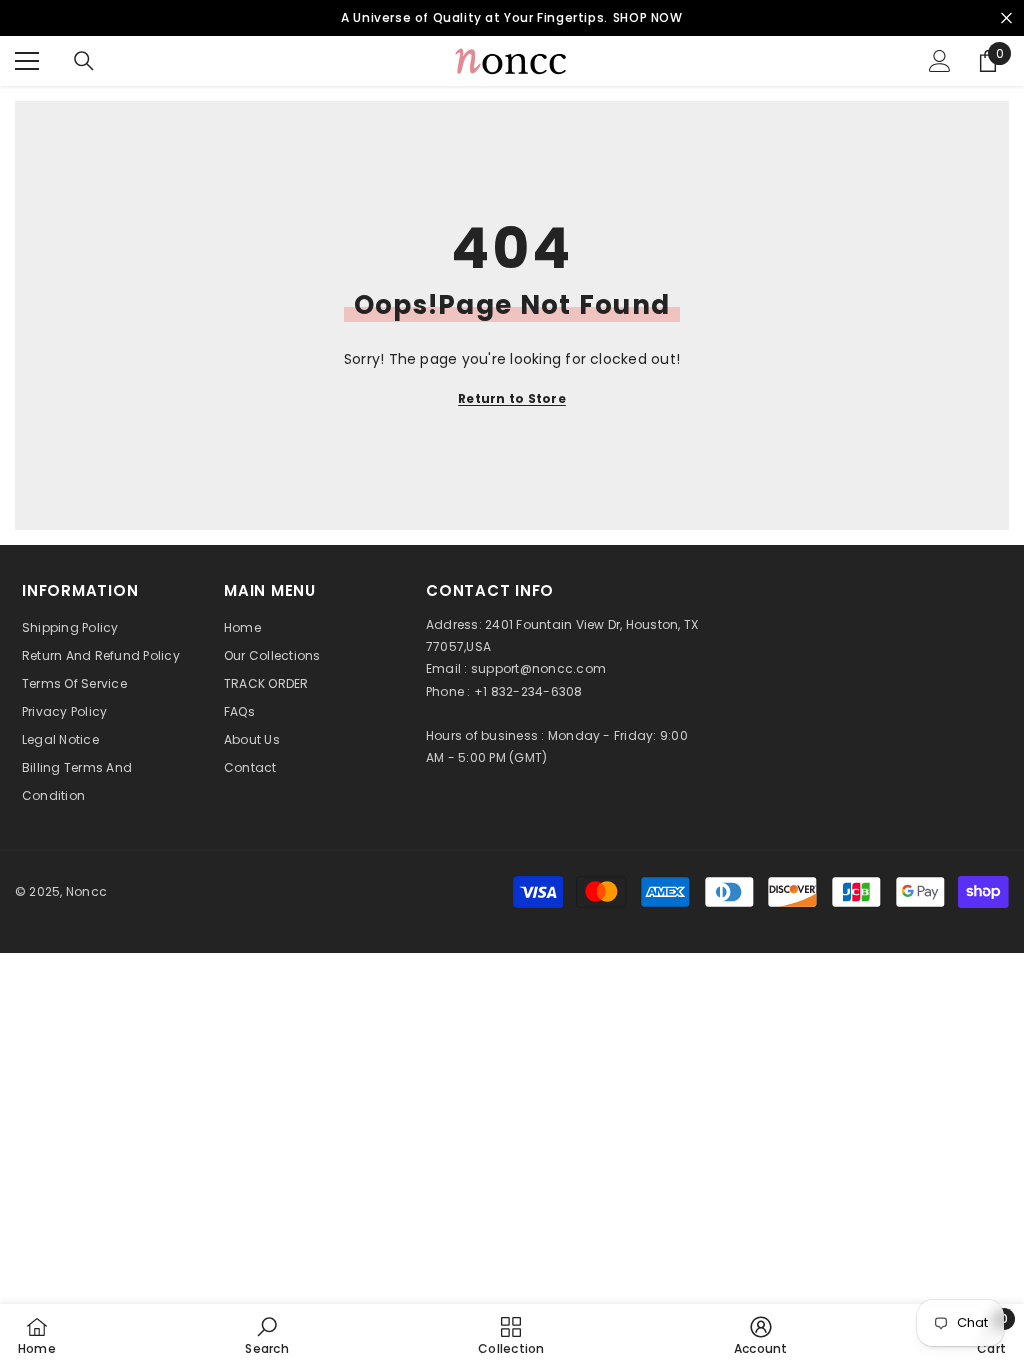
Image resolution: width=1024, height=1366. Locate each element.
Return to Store (512, 398)
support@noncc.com (538, 668)
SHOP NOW (648, 17)
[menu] (27, 61)
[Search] (84, 61)
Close (1006, 18)
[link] (266, 1335)
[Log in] (940, 61)
